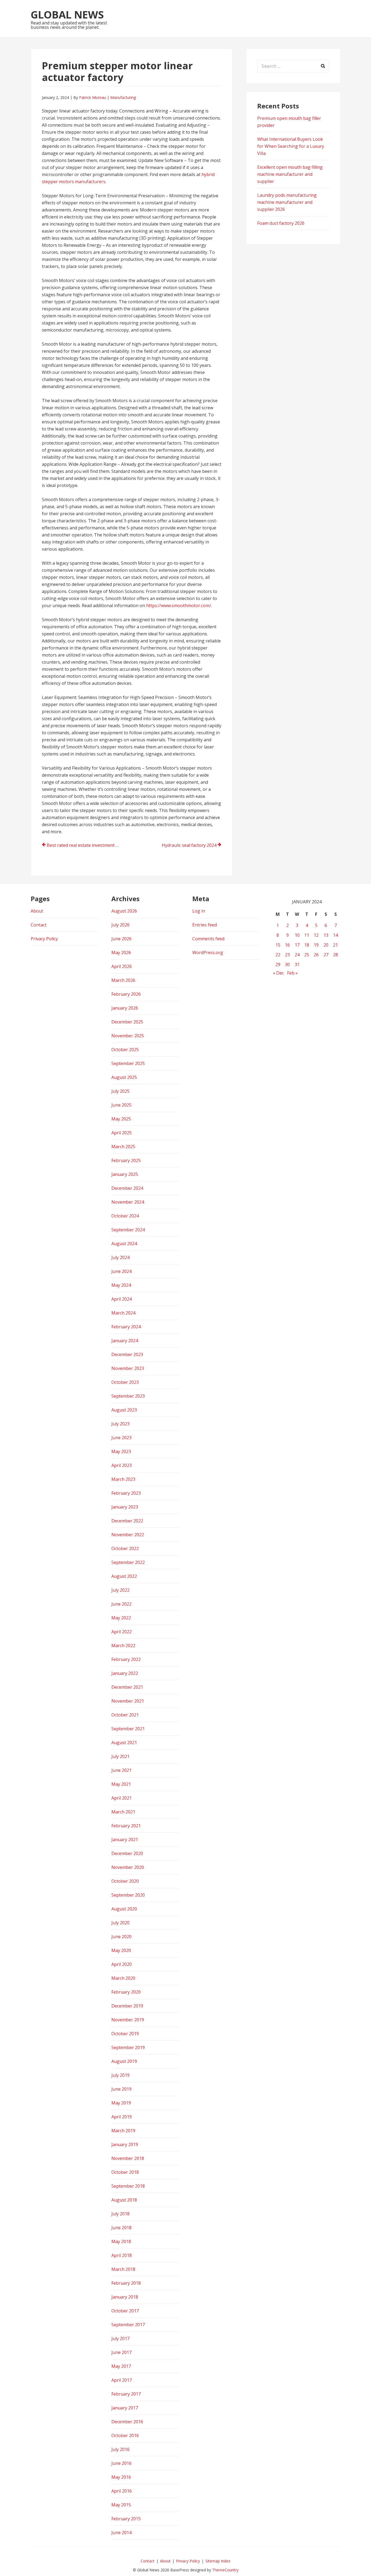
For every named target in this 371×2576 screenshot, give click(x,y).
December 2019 (127, 2006)
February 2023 (126, 1493)
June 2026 (121, 939)
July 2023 (120, 1424)
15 (278, 945)
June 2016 (121, 2463)
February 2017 (126, 2394)
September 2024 (128, 1230)
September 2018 (128, 2186)
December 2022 (127, 1521)
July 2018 (120, 2214)
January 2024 (125, 1341)
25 (307, 955)
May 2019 (121, 2103)
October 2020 (125, 1881)
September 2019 (128, 2047)
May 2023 (121, 1451)
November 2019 (128, 2020)
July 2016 (120, 2449)
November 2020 (128, 1867)
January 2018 (125, 2297)
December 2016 (127, 2422)
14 (335, 935)
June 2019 (121, 2089)
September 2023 (128, 1396)
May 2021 (121, 1784)
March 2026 (123, 980)
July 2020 (120, 1923)
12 (316, 935)
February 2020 (126, 1992)
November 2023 (128, 1368)
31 (297, 964)
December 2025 (127, 1022)
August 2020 (124, 1909)
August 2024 (124, 1244)
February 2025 (126, 1160)
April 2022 (122, 1632)
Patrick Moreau (92, 97)
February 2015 (126, 2519)
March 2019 (123, 2131)
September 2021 (128, 1729)
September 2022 (128, 1562)
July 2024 (120, 1257)
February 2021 (126, 1826)
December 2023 (127, 1354)
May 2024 (121, 1285)
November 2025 (128, 1036)
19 (316, 945)
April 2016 (122, 2491)
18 (307, 945)
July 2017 (120, 2338)
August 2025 (124, 1077)
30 (287, 964)
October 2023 (125, 1382)
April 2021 (122, 1798)
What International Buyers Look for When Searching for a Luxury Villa (291, 146)
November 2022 (128, 1535)
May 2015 (121, 2505)
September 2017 (128, 2325)
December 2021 (127, 1687)
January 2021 (125, 1840)
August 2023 (124, 1410)
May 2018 (121, 2241)
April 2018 (122, 2255)
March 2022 (123, 1645)
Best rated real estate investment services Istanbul (86, 845)
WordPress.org (208, 953)
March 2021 (123, 1812)
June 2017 (121, 2352)
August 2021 (124, 1743)
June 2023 (121, 1438)
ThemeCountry (225, 2570)
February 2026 (126, 994)
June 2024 (121, 1271)
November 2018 (128, 2158)
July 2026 (120, 925)
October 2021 (125, 1715)
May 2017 (121, 2366)
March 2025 (123, 1147)
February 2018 (126, 2283)
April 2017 (122, 2380)
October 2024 (125, 1216)
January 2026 (125, 1008)
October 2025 (125, 1050)
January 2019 (125, 2144)
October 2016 (125, 2436)
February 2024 (126, 1327)
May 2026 (121, 953)
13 (326, 935)
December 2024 (127, 1188)
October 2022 (125, 1548)
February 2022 (126, 1659)
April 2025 (122, 1133)
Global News (67, 14)
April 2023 (122, 1465)
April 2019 (122, 2117)
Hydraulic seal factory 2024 (189, 845)
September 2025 (128, 1063)
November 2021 (128, 1701)
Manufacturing (123, 97)
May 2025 (121, 1119)
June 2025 (121, 1105)
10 (297, 935)
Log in (199, 911)
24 (297, 955)
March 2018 (123, 2269)
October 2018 (125, 2172)
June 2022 (121, 1604)
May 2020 (121, 1950)
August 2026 (124, 911)
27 (326, 955)
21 (335, 945)
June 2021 (121, 1770)
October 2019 (125, 2034)
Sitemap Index (218, 2561)
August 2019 (124, 2061)
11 (307, 935)
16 (287, 945)
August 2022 (124, 1576)
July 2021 (120, 1756)
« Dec (278, 973)
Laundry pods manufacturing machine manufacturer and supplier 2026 (287, 202)
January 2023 (125, 1507)
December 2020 (127, 1853)
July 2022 (120, 1590)
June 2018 (121, 2228)
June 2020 (121, 1937)
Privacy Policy (44, 939)
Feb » (292, 973)
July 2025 (120, 1091)
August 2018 (124, 2200)
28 (335, 955)
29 (278, 964)
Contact (39, 925)
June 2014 (121, 2533)
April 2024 (122, 1299)
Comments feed (208, 939)
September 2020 (128, 1895)
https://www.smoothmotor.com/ (179, 605)
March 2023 (123, 1479)
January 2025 (125, 1174)
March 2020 (123, 1978)
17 (297, 945)
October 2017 (125, 2311)
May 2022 (121, 1618)
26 (316, 955)
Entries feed (205, 925)
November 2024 (128, 1202)
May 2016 (121, 2477)
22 (278, 955)
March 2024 (123, 1313)
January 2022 (125, 1673)
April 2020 (122, 1964)
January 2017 (125, 2408)
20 (326, 945)
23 (287, 955)
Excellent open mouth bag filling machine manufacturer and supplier (290, 174)
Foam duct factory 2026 (281, 223)
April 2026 (122, 966)
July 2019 (120, 2075)
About (37, 911)
